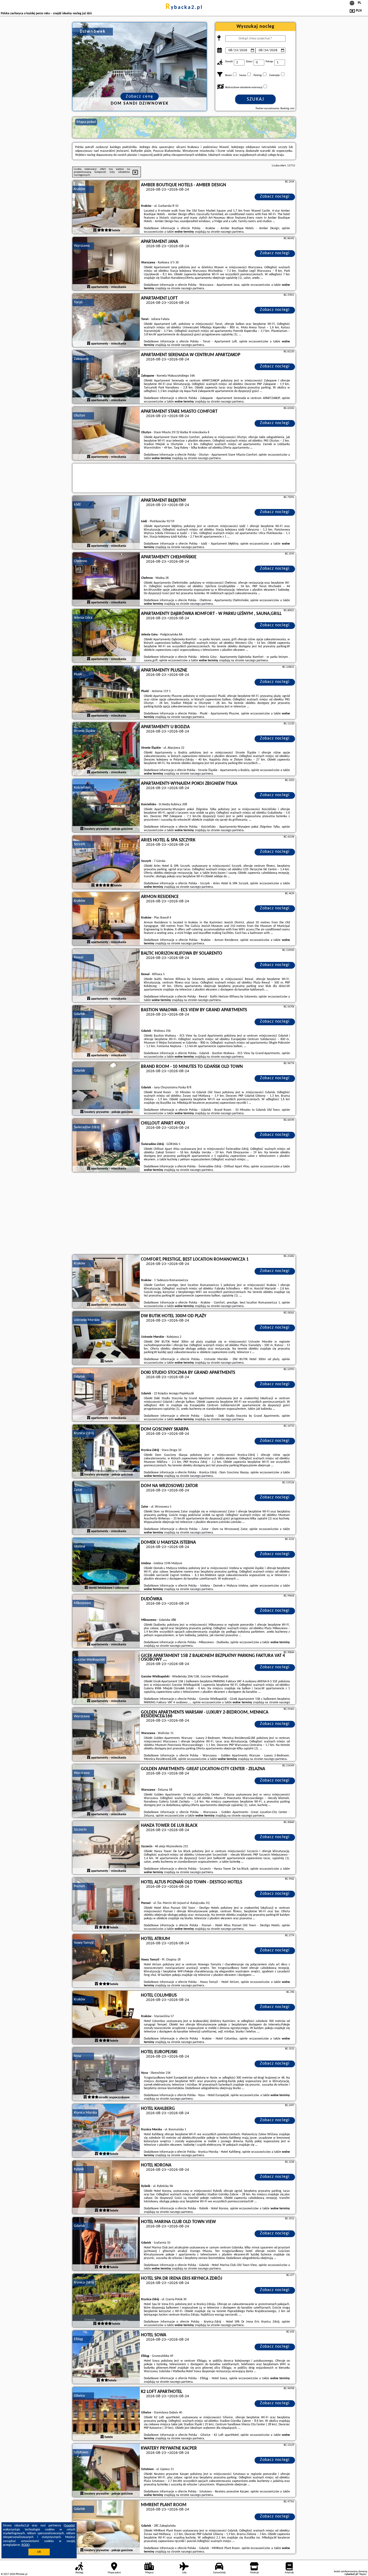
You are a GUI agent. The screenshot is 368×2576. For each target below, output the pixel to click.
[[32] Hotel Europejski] (106, 2074)
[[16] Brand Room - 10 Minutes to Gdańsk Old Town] (106, 1089)
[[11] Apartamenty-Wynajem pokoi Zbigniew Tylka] (106, 806)
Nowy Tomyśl (84, 1943)
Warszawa (82, 246)
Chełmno (80, 561)
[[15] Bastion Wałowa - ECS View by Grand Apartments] (106, 1032)
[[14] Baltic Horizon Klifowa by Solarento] (106, 976)
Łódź (77, 505)
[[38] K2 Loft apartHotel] (106, 2414)
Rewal (79, 957)
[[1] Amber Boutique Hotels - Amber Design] (106, 207)
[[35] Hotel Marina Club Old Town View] (106, 2244)
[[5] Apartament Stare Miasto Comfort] (106, 434)
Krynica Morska (85, 2113)
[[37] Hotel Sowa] (106, 2357)
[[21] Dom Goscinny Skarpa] (106, 1452)
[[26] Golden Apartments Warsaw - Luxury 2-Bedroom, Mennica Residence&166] (106, 1735)
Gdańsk (79, 1014)
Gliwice (79, 2396)
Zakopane (81, 359)
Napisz (363, 2574)
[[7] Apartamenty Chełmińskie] (106, 579)
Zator (78, 1490)
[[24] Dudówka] (106, 1621)
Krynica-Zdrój (84, 1433)
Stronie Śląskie (85, 731)
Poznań (79, 1886)
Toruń (78, 302)
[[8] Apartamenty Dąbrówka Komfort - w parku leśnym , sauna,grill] (106, 636)
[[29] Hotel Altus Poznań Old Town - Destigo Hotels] (106, 1904)
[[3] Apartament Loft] (106, 321)
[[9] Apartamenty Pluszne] (106, 693)
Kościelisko (82, 788)
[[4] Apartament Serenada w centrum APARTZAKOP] (106, 377)
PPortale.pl (21, 2574)
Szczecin (80, 1830)
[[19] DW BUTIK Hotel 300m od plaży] (106, 1338)
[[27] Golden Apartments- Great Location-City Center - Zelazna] (106, 1791)
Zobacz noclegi (275, 197)
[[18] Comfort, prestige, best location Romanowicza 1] (106, 1282)
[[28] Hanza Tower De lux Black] (106, 1848)
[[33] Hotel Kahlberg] (106, 2131)
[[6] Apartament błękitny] (106, 523)
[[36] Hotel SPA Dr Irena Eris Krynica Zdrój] (106, 2301)
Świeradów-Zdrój (87, 1127)
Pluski (78, 674)
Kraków (79, 189)
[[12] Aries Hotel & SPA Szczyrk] (106, 862)
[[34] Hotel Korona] (106, 2188)
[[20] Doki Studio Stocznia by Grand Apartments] (106, 1395)
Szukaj (256, 99)
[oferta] (95, 231)
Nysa (77, 2056)
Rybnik (79, 2169)
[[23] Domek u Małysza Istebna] (106, 1565)
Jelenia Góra (83, 618)
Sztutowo (81, 2452)
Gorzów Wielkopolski (89, 1660)
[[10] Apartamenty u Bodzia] (106, 749)
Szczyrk (79, 844)
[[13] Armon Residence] (106, 919)
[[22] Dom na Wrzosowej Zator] (106, 1508)
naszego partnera (232, 232)
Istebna (79, 1547)
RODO (26, 2545)
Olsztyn (79, 416)
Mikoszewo (82, 1603)
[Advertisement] (184, 1214)
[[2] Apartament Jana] (106, 264)
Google (69, 2526)
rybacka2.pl (184, 8)
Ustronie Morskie (87, 1320)
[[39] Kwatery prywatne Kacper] (106, 2471)
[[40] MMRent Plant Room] (106, 2527)
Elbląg (78, 2339)
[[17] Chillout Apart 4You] (106, 1146)
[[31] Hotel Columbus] (106, 2018)
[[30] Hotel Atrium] (106, 1961)
